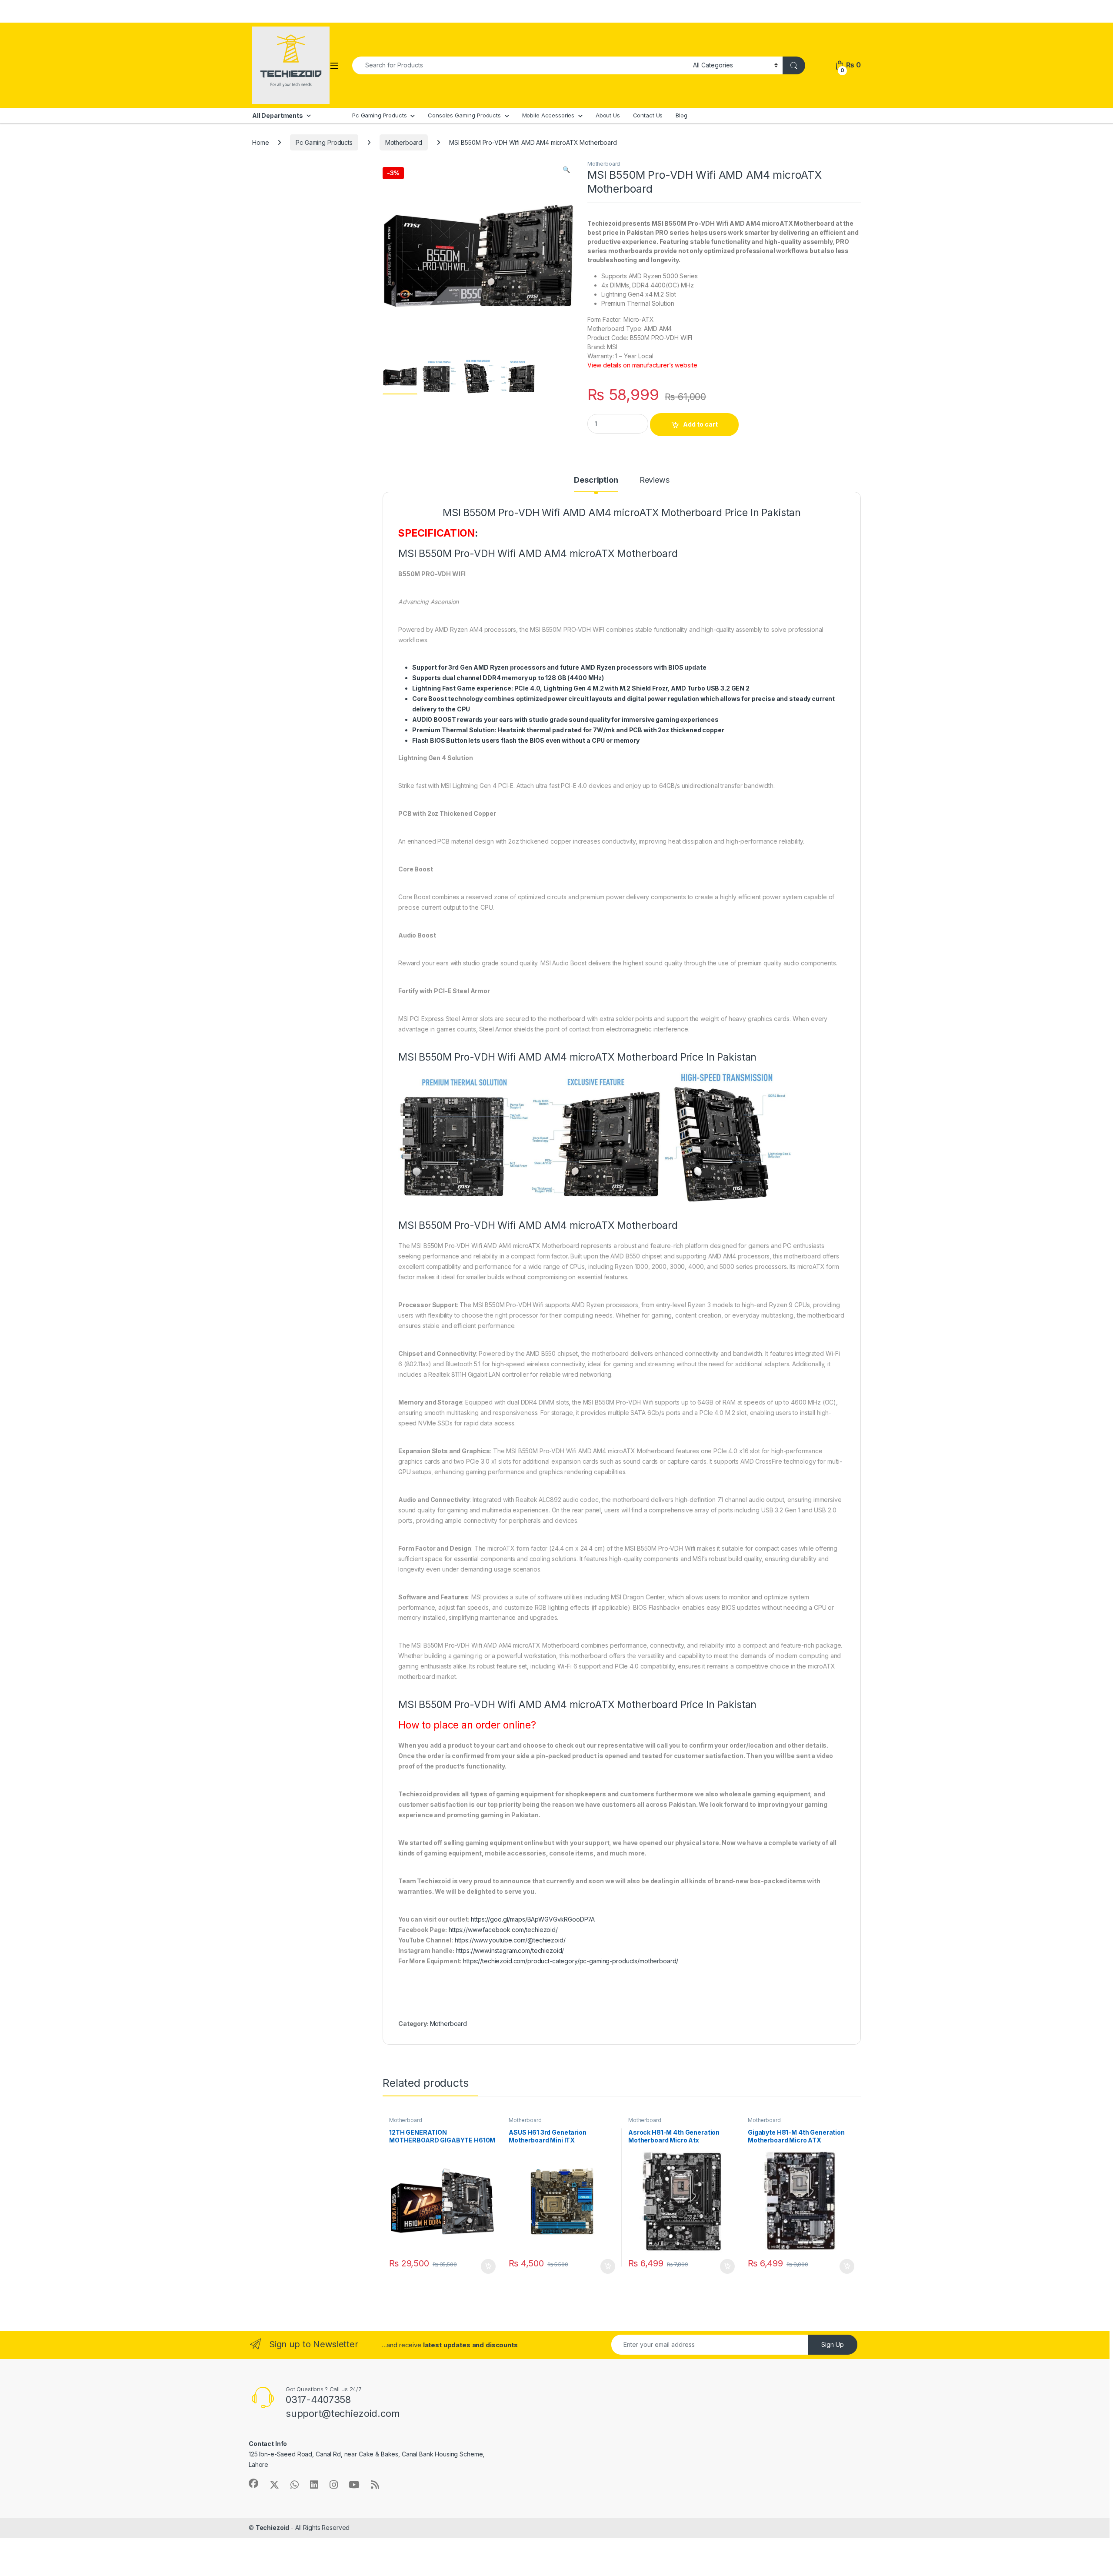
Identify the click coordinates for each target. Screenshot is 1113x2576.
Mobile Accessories (548, 115)
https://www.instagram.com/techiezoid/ (510, 1950)
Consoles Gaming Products (464, 115)
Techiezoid (273, 2528)
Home (260, 142)
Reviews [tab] (655, 480)
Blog (681, 115)
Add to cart (700, 424)
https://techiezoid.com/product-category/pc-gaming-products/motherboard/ (571, 1961)
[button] (566, 170)
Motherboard (404, 142)
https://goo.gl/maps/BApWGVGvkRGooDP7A (533, 1919)
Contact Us (648, 115)
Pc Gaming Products (379, 115)
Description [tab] (596, 480)
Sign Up (833, 2344)
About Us (608, 115)
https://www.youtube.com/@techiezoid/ (510, 1940)
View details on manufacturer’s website (642, 365)
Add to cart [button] (488, 2266)
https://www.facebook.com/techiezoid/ (503, 1930)
